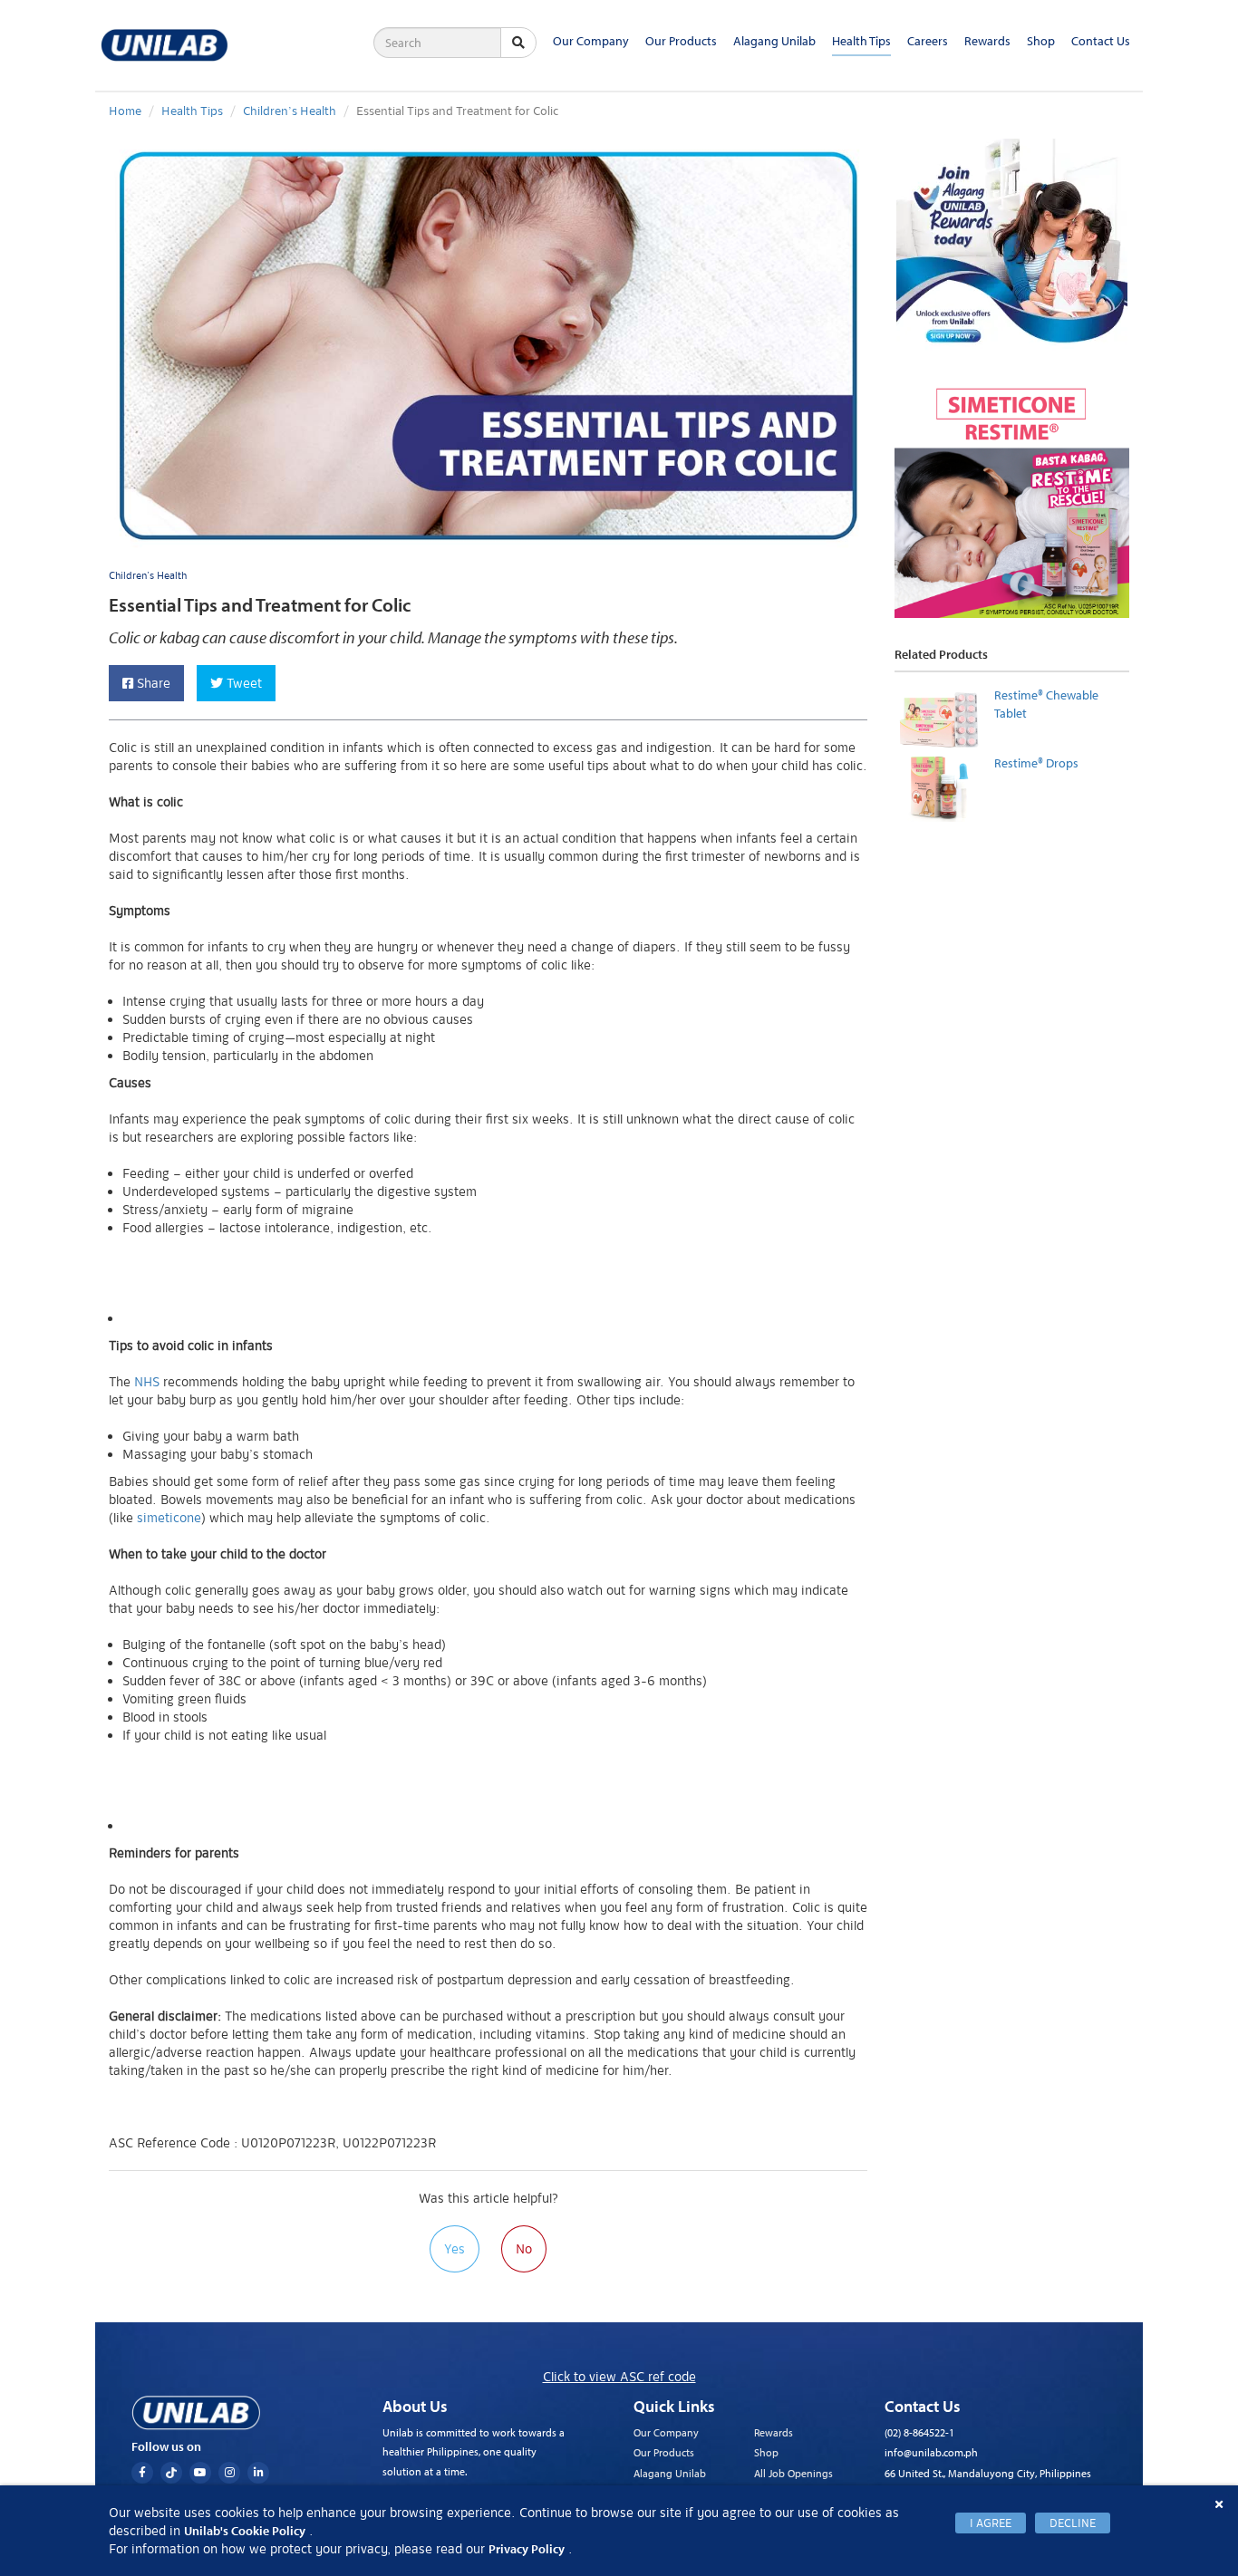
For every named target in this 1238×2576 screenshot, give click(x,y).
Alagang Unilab (774, 41)
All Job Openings (793, 2473)
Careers (928, 41)
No (524, 2249)
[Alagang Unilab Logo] (196, 2413)
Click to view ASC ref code (619, 2377)
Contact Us (1101, 41)
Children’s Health (290, 111)
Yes (455, 2249)
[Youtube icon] (200, 2473)
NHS (147, 1382)
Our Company (591, 41)
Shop (1041, 41)
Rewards (987, 41)
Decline (1073, 2523)
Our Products (681, 41)
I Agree (991, 2523)
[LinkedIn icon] (258, 2473)
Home (125, 111)
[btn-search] (518, 43)
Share (152, 683)
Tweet (242, 683)
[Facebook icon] (142, 2473)
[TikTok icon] (171, 2473)
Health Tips (861, 41)
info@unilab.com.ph (931, 2452)
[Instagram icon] (229, 2473)
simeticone (169, 1518)
